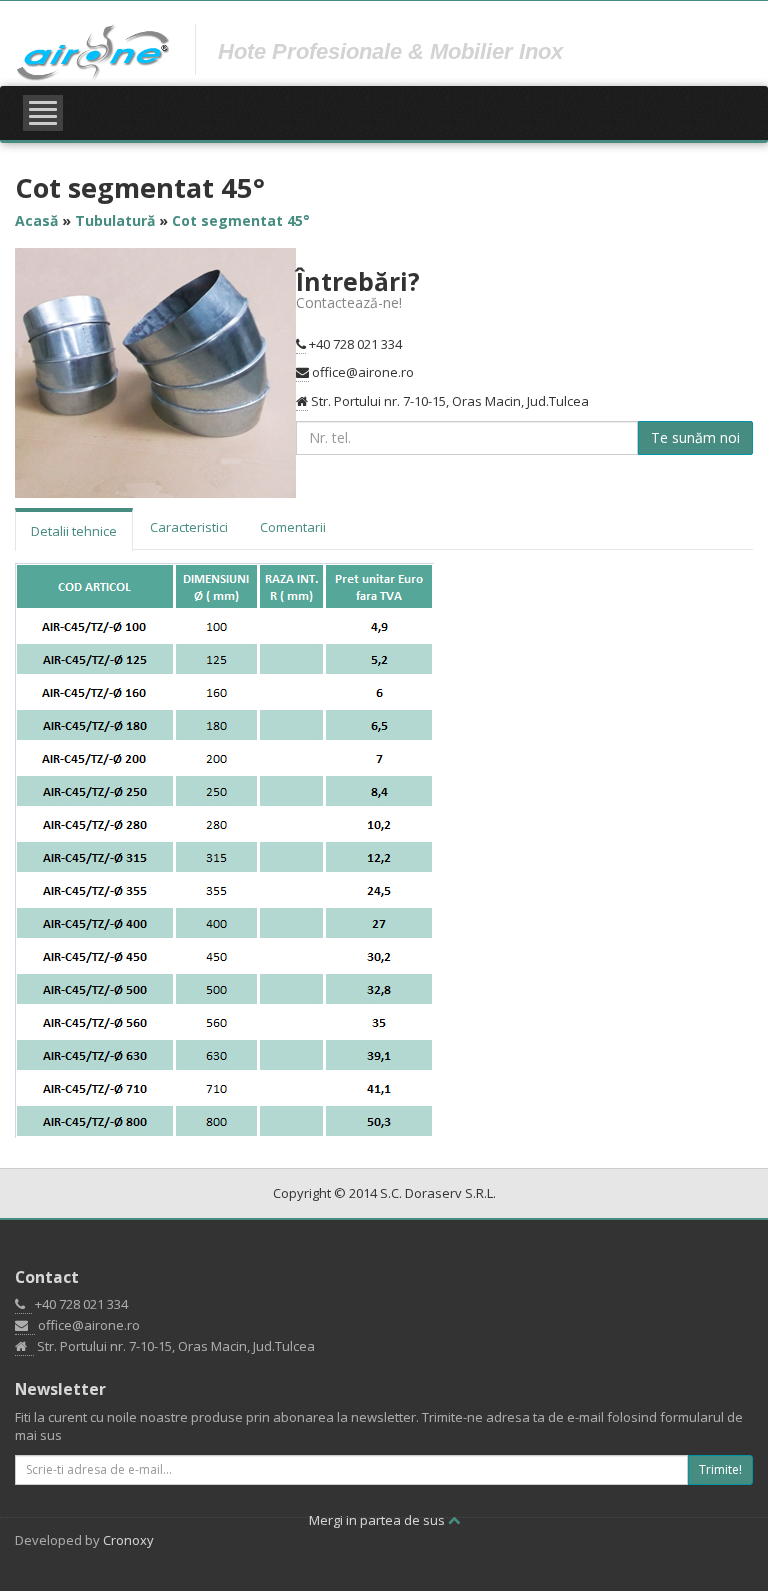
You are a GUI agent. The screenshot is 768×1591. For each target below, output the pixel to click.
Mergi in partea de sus (378, 1520)
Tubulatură (115, 220)
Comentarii (293, 527)
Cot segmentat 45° (241, 220)
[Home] (94, 51)
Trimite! (720, 1469)
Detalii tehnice (74, 531)
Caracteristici (189, 527)
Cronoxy (128, 1540)
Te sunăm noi (695, 437)
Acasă (36, 220)
